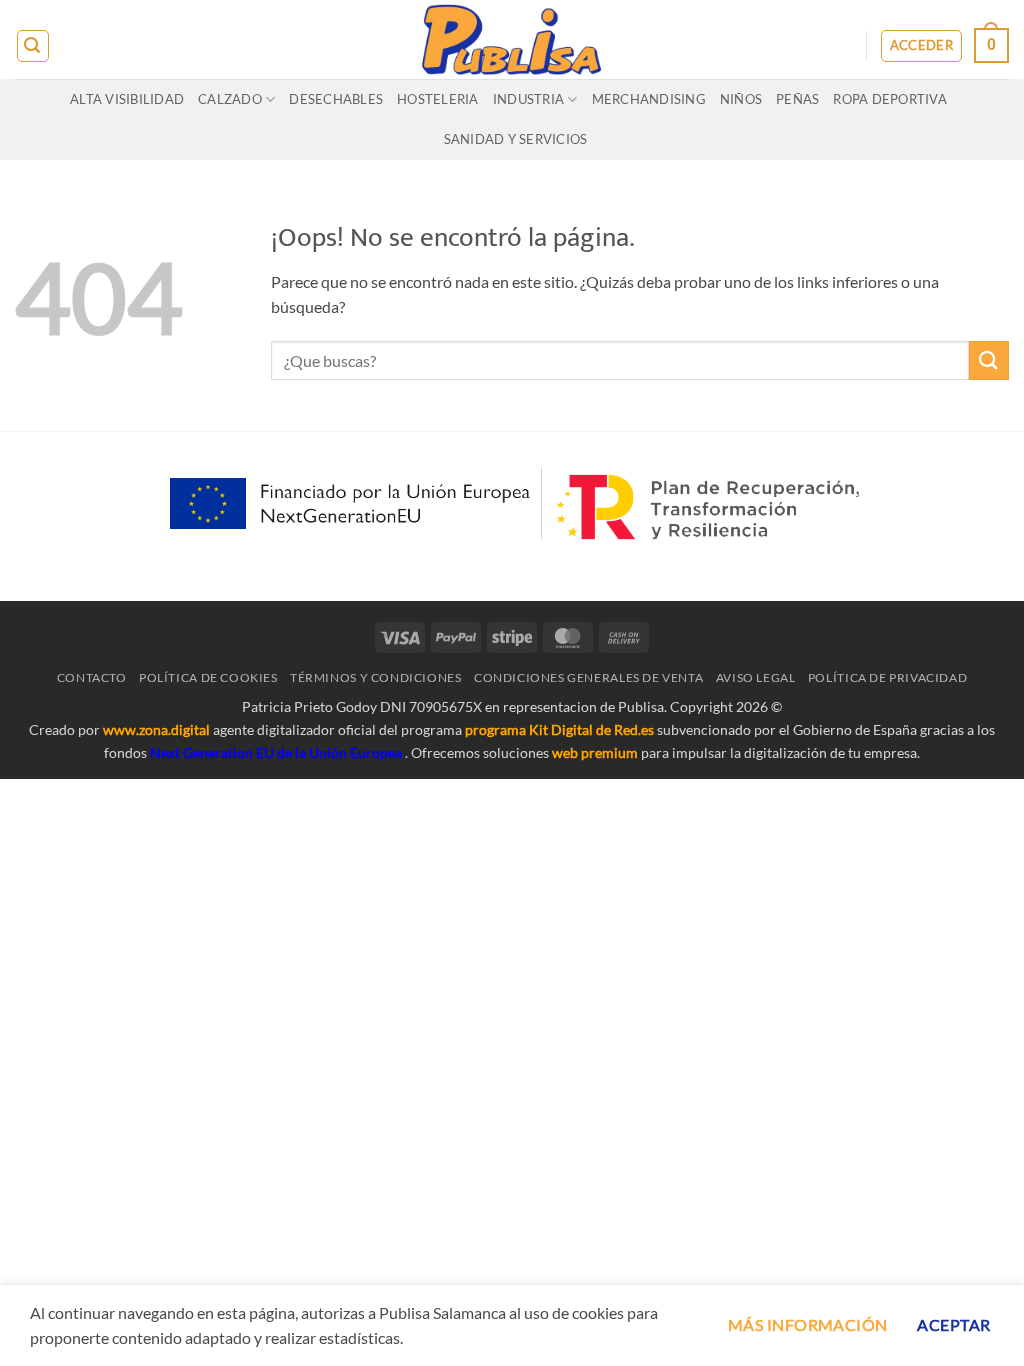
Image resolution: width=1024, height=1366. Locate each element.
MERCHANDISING (649, 99)
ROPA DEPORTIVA (890, 99)
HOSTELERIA (438, 99)
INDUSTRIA (528, 99)
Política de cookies (208, 677)
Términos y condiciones (375, 677)
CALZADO (230, 99)
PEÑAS (797, 99)
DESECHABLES (336, 99)
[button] (33, 46)
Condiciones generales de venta (588, 677)
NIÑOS (741, 99)
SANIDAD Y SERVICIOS (516, 139)
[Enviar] (989, 360)
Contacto (92, 677)
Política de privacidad (887, 677)
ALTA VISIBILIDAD (127, 99)
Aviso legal (756, 677)
